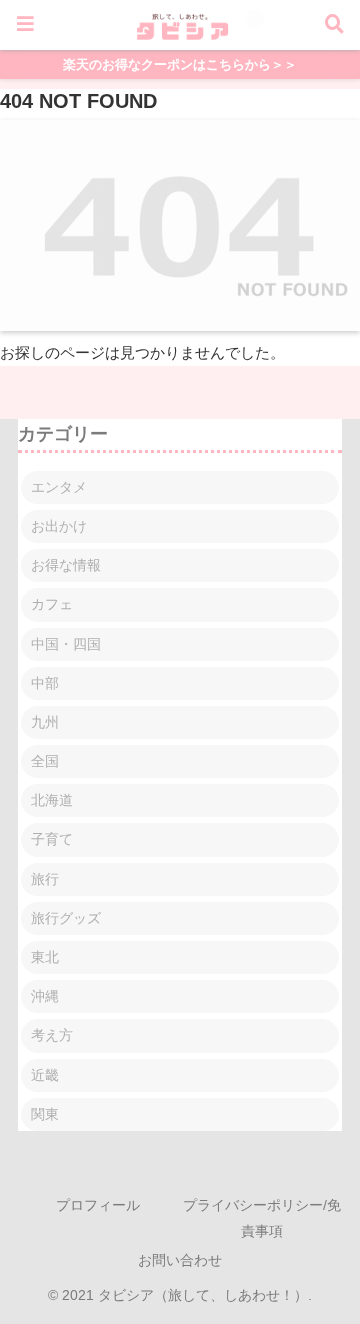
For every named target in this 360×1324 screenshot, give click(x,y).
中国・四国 (66, 644)
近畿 (45, 1075)
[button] (311, 1277)
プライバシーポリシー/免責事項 (262, 1217)
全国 (45, 761)
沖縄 (45, 996)
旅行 (45, 879)
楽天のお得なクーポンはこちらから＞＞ (180, 64)
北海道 (52, 800)
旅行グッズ (66, 918)
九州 (45, 722)
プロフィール (98, 1205)
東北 (45, 957)
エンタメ (59, 487)
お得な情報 (66, 565)
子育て (52, 839)
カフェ (52, 604)
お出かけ (59, 526)
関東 (45, 1114)
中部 (45, 683)
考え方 (52, 1035)
